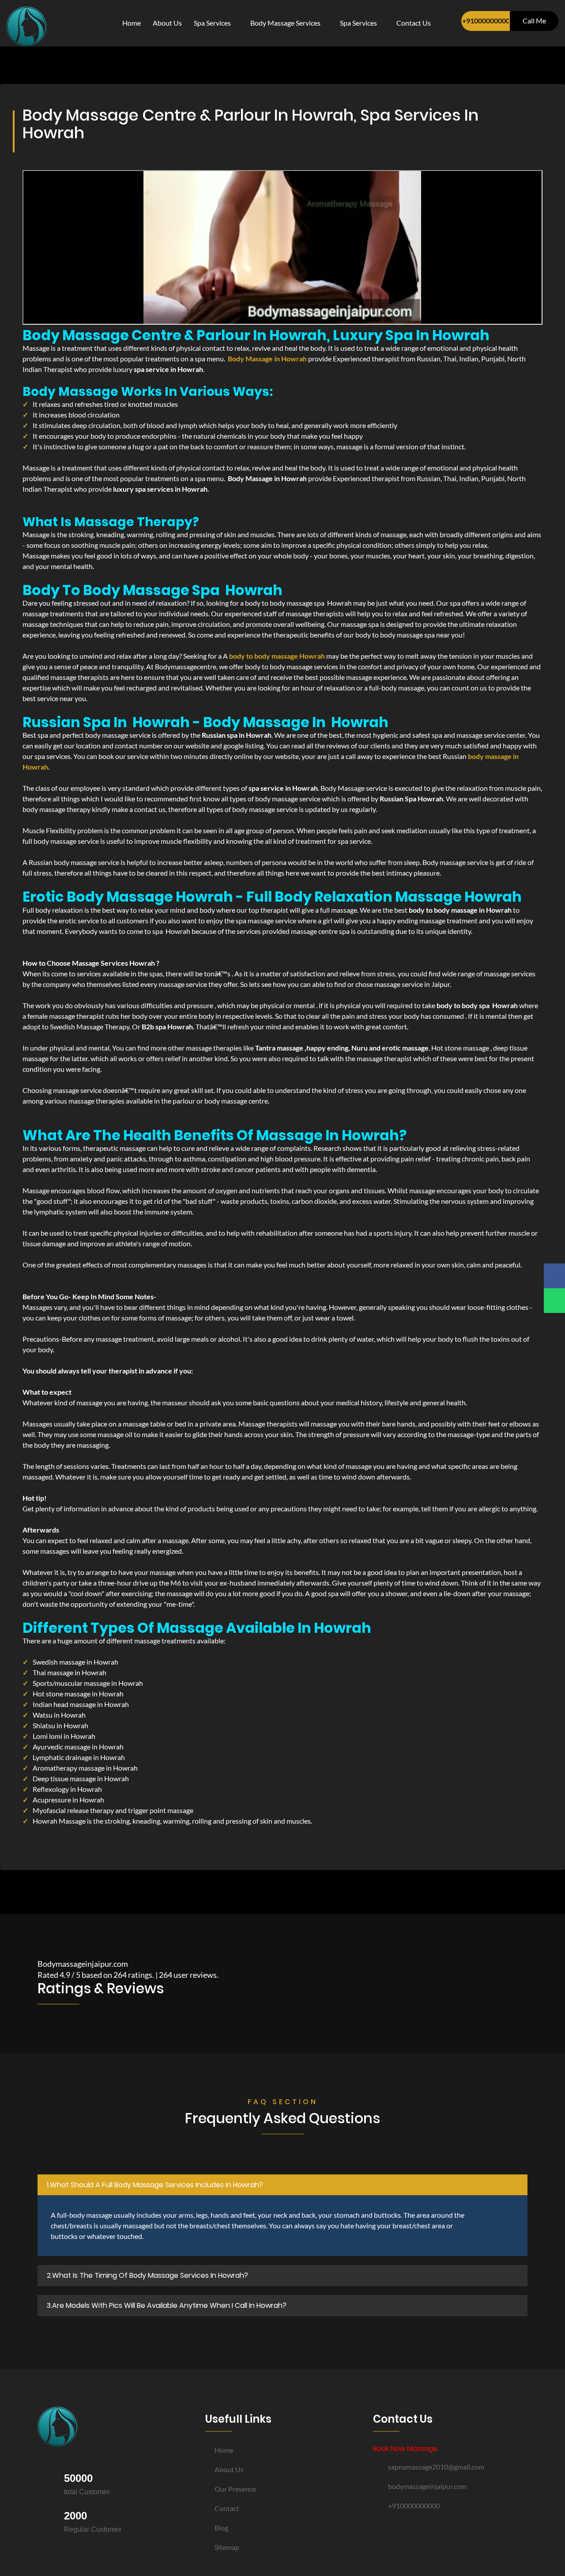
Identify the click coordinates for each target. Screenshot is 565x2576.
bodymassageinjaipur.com (427, 2486)
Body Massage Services (286, 23)
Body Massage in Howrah (267, 359)
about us (167, 23)
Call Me (534, 21)
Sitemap (227, 2547)
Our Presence (235, 2489)
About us (229, 2469)
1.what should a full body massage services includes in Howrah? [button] (155, 2185)
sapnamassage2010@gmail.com (436, 2467)
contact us (414, 23)
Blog (221, 2528)
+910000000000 (486, 21)
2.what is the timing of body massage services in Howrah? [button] (147, 2275)
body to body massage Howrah (277, 656)
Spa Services (213, 23)
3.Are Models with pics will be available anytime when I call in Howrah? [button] (167, 2305)
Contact (227, 2508)
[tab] (282, 2185)
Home (132, 23)
